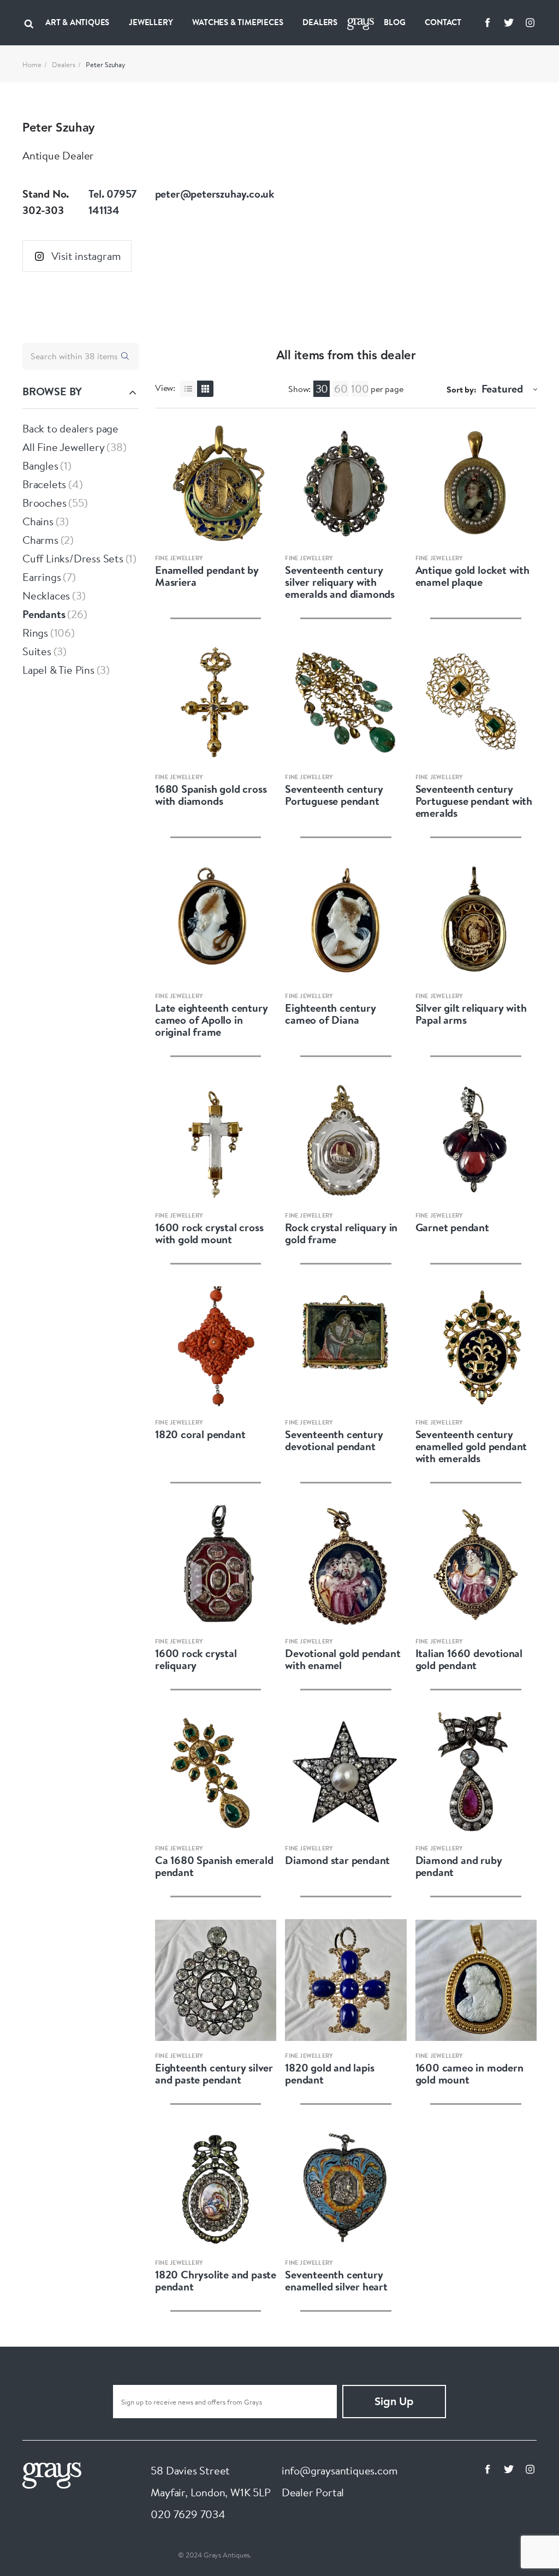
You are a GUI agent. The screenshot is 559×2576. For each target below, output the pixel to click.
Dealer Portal (313, 2492)
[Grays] (52, 2474)
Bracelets (44, 484)
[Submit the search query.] (125, 356)
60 (341, 388)
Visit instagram (86, 256)
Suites (37, 651)
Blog (394, 22)
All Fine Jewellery (63, 447)
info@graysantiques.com (340, 2470)
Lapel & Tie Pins (58, 670)
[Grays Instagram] (530, 22)
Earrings (41, 577)
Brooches (44, 503)
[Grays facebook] (487, 22)
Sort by (460, 389)
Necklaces (46, 595)
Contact (443, 22)
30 (322, 388)
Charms (40, 540)
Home (32, 64)
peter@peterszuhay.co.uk (215, 194)
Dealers (320, 22)
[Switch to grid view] (205, 389)
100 (360, 388)
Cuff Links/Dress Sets (73, 558)
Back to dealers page (70, 428)
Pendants (44, 614)
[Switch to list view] (188, 389)
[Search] (29, 22)
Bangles (40, 465)
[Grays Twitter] (509, 22)
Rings (35, 633)
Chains (38, 521)
